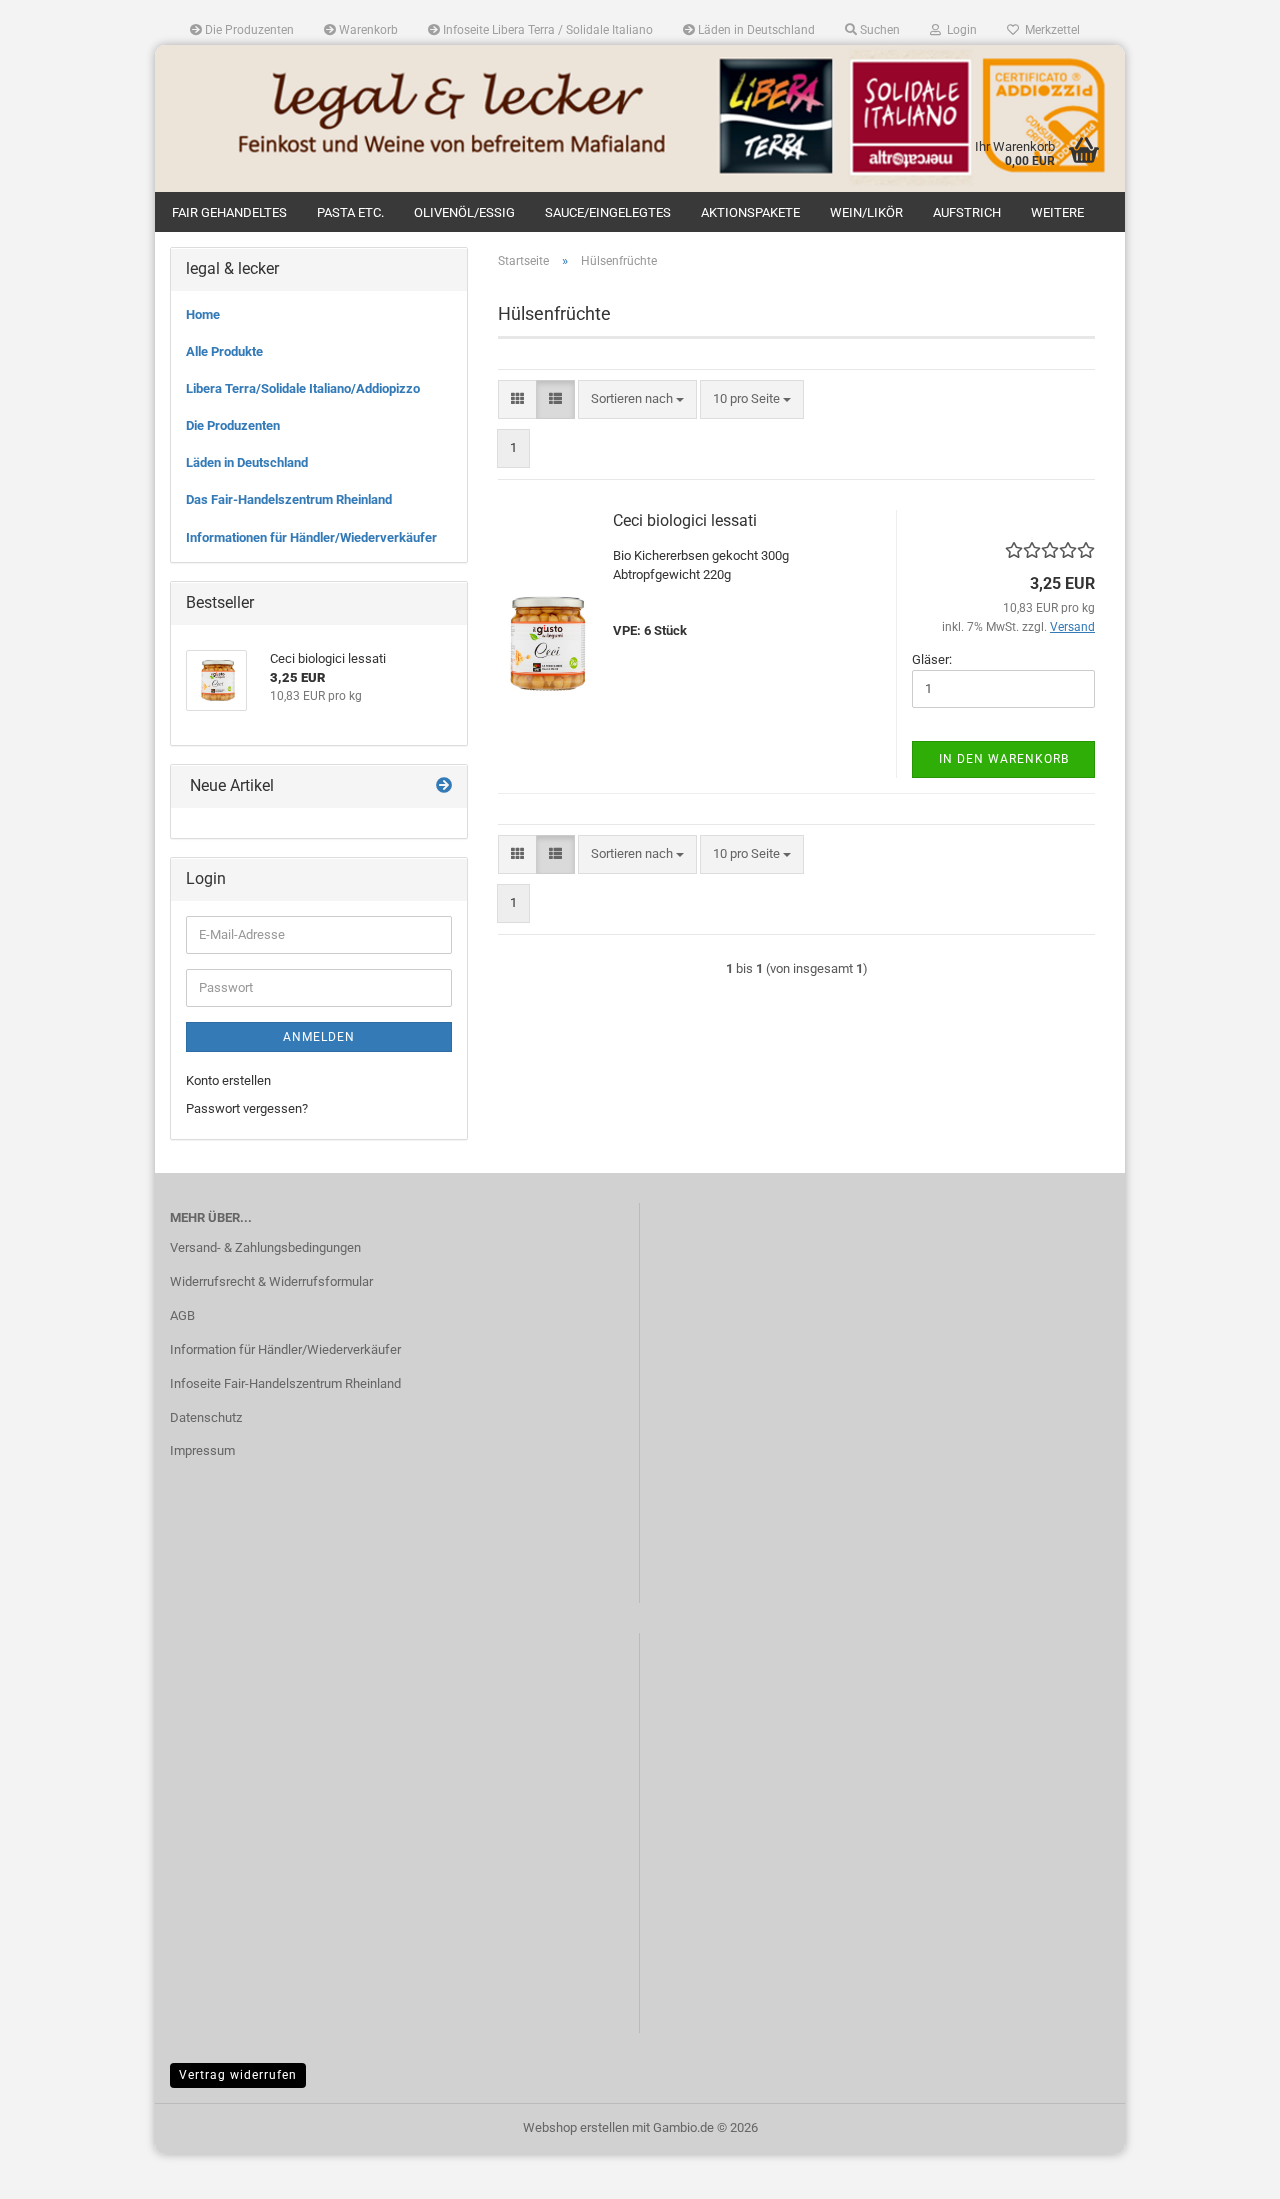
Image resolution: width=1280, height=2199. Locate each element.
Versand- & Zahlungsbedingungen (265, 1247)
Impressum (202, 1450)
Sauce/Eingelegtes (608, 212)
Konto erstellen (228, 1080)
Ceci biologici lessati (685, 520)
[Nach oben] (1225, 2169)
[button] (517, 399)
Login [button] (959, 30)
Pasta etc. (350, 212)
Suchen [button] (878, 30)
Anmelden (319, 1037)
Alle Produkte (224, 351)
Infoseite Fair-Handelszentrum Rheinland (285, 1383)
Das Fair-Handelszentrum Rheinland (289, 499)
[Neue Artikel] (444, 786)
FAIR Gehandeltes (229, 212)
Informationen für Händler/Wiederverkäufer (311, 537)
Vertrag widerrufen (238, 2075)
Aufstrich (967, 212)
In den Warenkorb (1004, 759)
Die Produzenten (248, 30)
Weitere (1057, 212)
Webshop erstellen (576, 2127)
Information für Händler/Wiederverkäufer (285, 1349)
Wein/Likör (866, 212)
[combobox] (637, 399)
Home (203, 314)
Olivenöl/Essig (464, 212)
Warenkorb (367, 30)
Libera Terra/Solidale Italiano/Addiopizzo (303, 388)
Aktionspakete (750, 212)
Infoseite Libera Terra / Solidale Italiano (546, 30)
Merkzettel (1049, 30)
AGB (182, 1315)
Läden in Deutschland (755, 30)
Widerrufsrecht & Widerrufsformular (271, 1281)
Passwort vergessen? (247, 1108)
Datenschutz (206, 1417)
